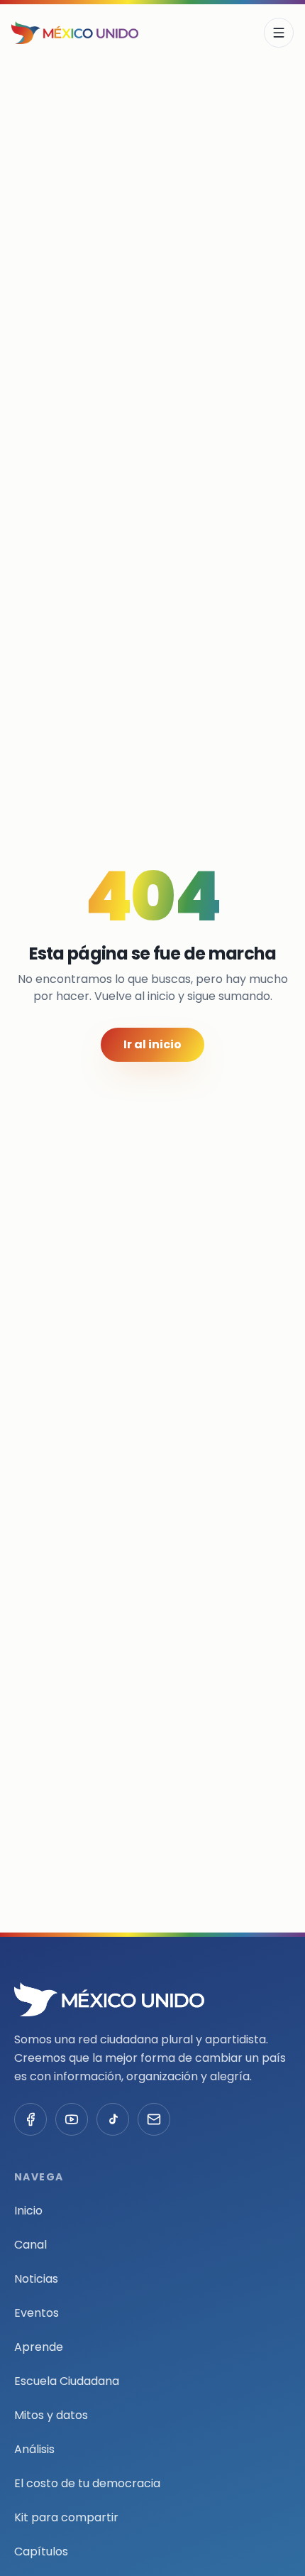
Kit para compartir (66, 2517)
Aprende (39, 2347)
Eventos (37, 2313)
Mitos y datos (51, 2415)
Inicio (28, 2211)
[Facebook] (30, 2119)
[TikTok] (113, 2119)
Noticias (36, 2279)
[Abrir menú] (279, 33)
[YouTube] (72, 2119)
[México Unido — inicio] (75, 33)
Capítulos (41, 2551)
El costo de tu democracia (87, 2483)
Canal (30, 2245)
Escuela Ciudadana (67, 2381)
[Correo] (154, 2119)
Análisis (34, 2449)
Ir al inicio (152, 1044)
